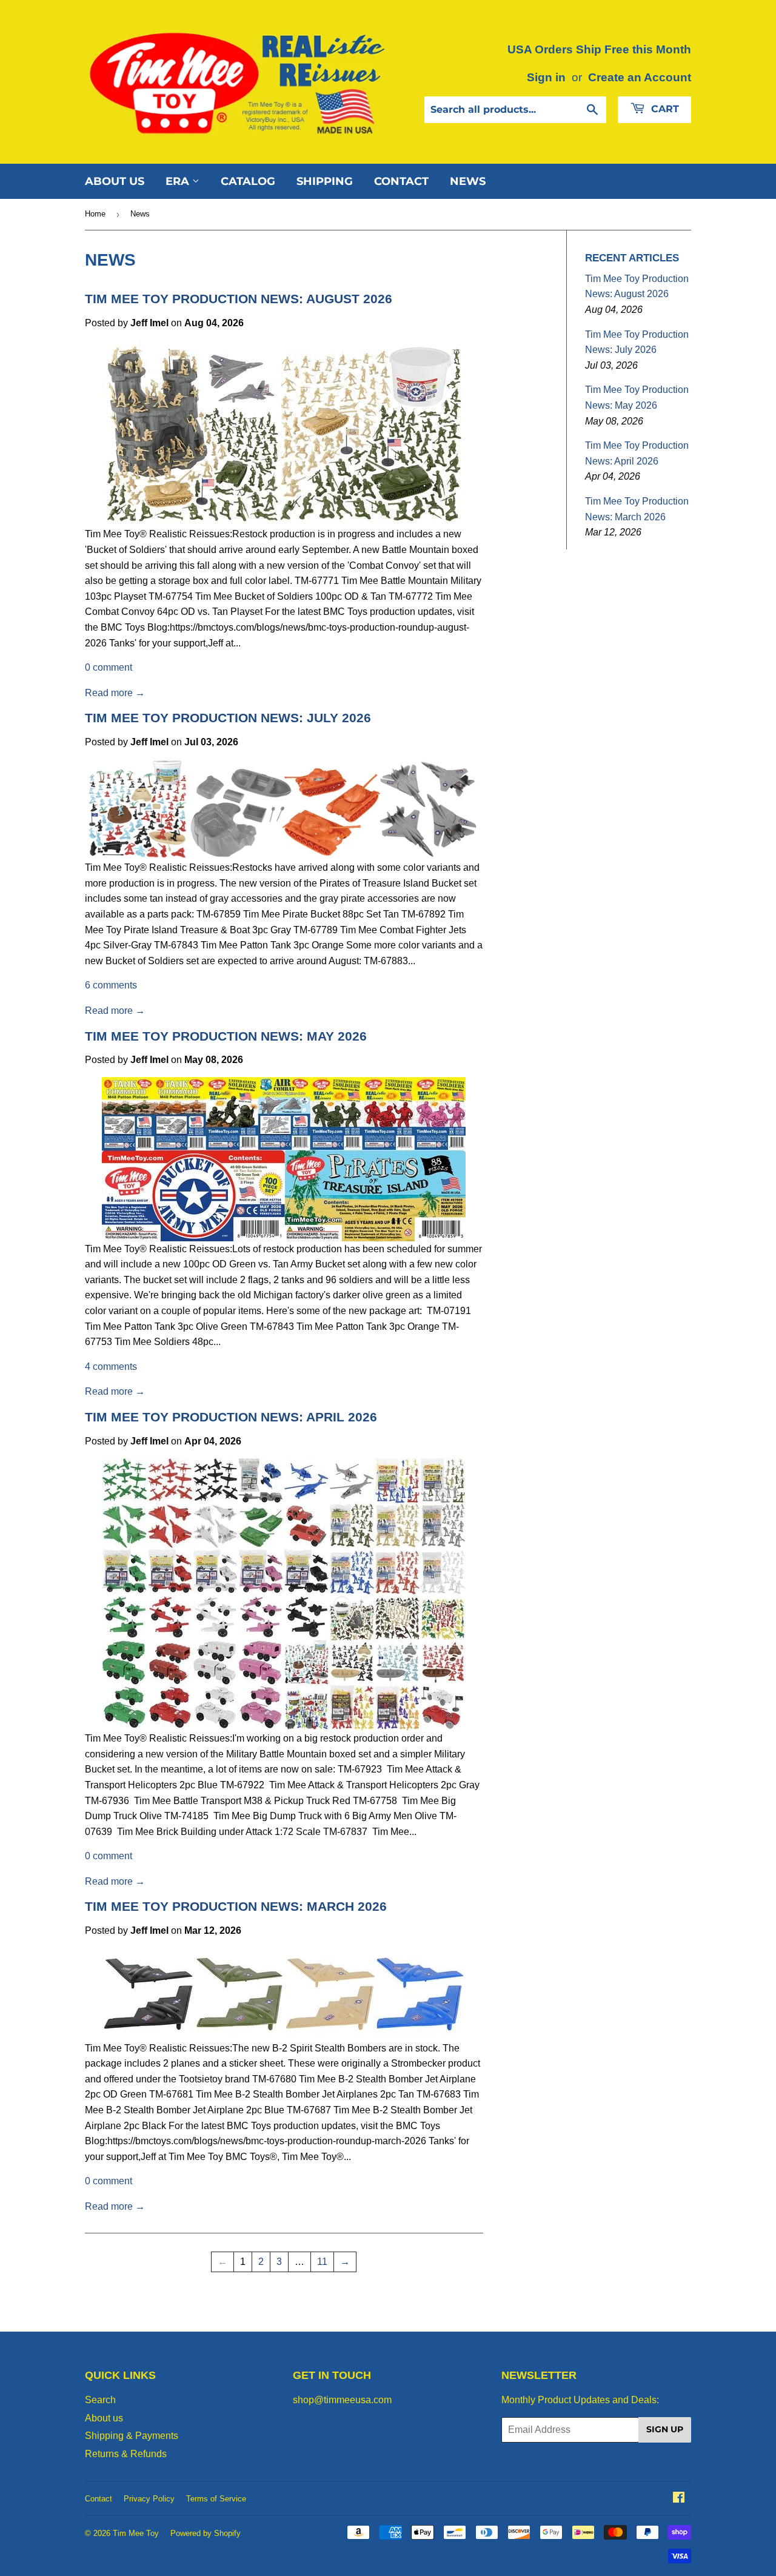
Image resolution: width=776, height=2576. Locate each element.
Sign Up (665, 2429)
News (468, 181)
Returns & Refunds (126, 2454)
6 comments (111, 985)
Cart (664, 109)
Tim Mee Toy (136, 2533)
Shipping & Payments (132, 2436)
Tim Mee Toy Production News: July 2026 (228, 718)
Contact (401, 181)
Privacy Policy (149, 2499)
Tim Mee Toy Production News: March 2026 (236, 1907)
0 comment (109, 667)
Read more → (115, 693)
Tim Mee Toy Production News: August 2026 (239, 299)
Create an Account (640, 77)
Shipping (325, 181)
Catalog (248, 181)
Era (179, 181)
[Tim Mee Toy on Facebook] (679, 2499)
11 (322, 2262)
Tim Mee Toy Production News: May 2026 (226, 1036)
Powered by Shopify (206, 2533)
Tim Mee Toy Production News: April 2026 (231, 1417)
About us (115, 181)
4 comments (111, 1367)
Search (100, 2400)
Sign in (546, 77)
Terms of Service (216, 2499)
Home (95, 214)
